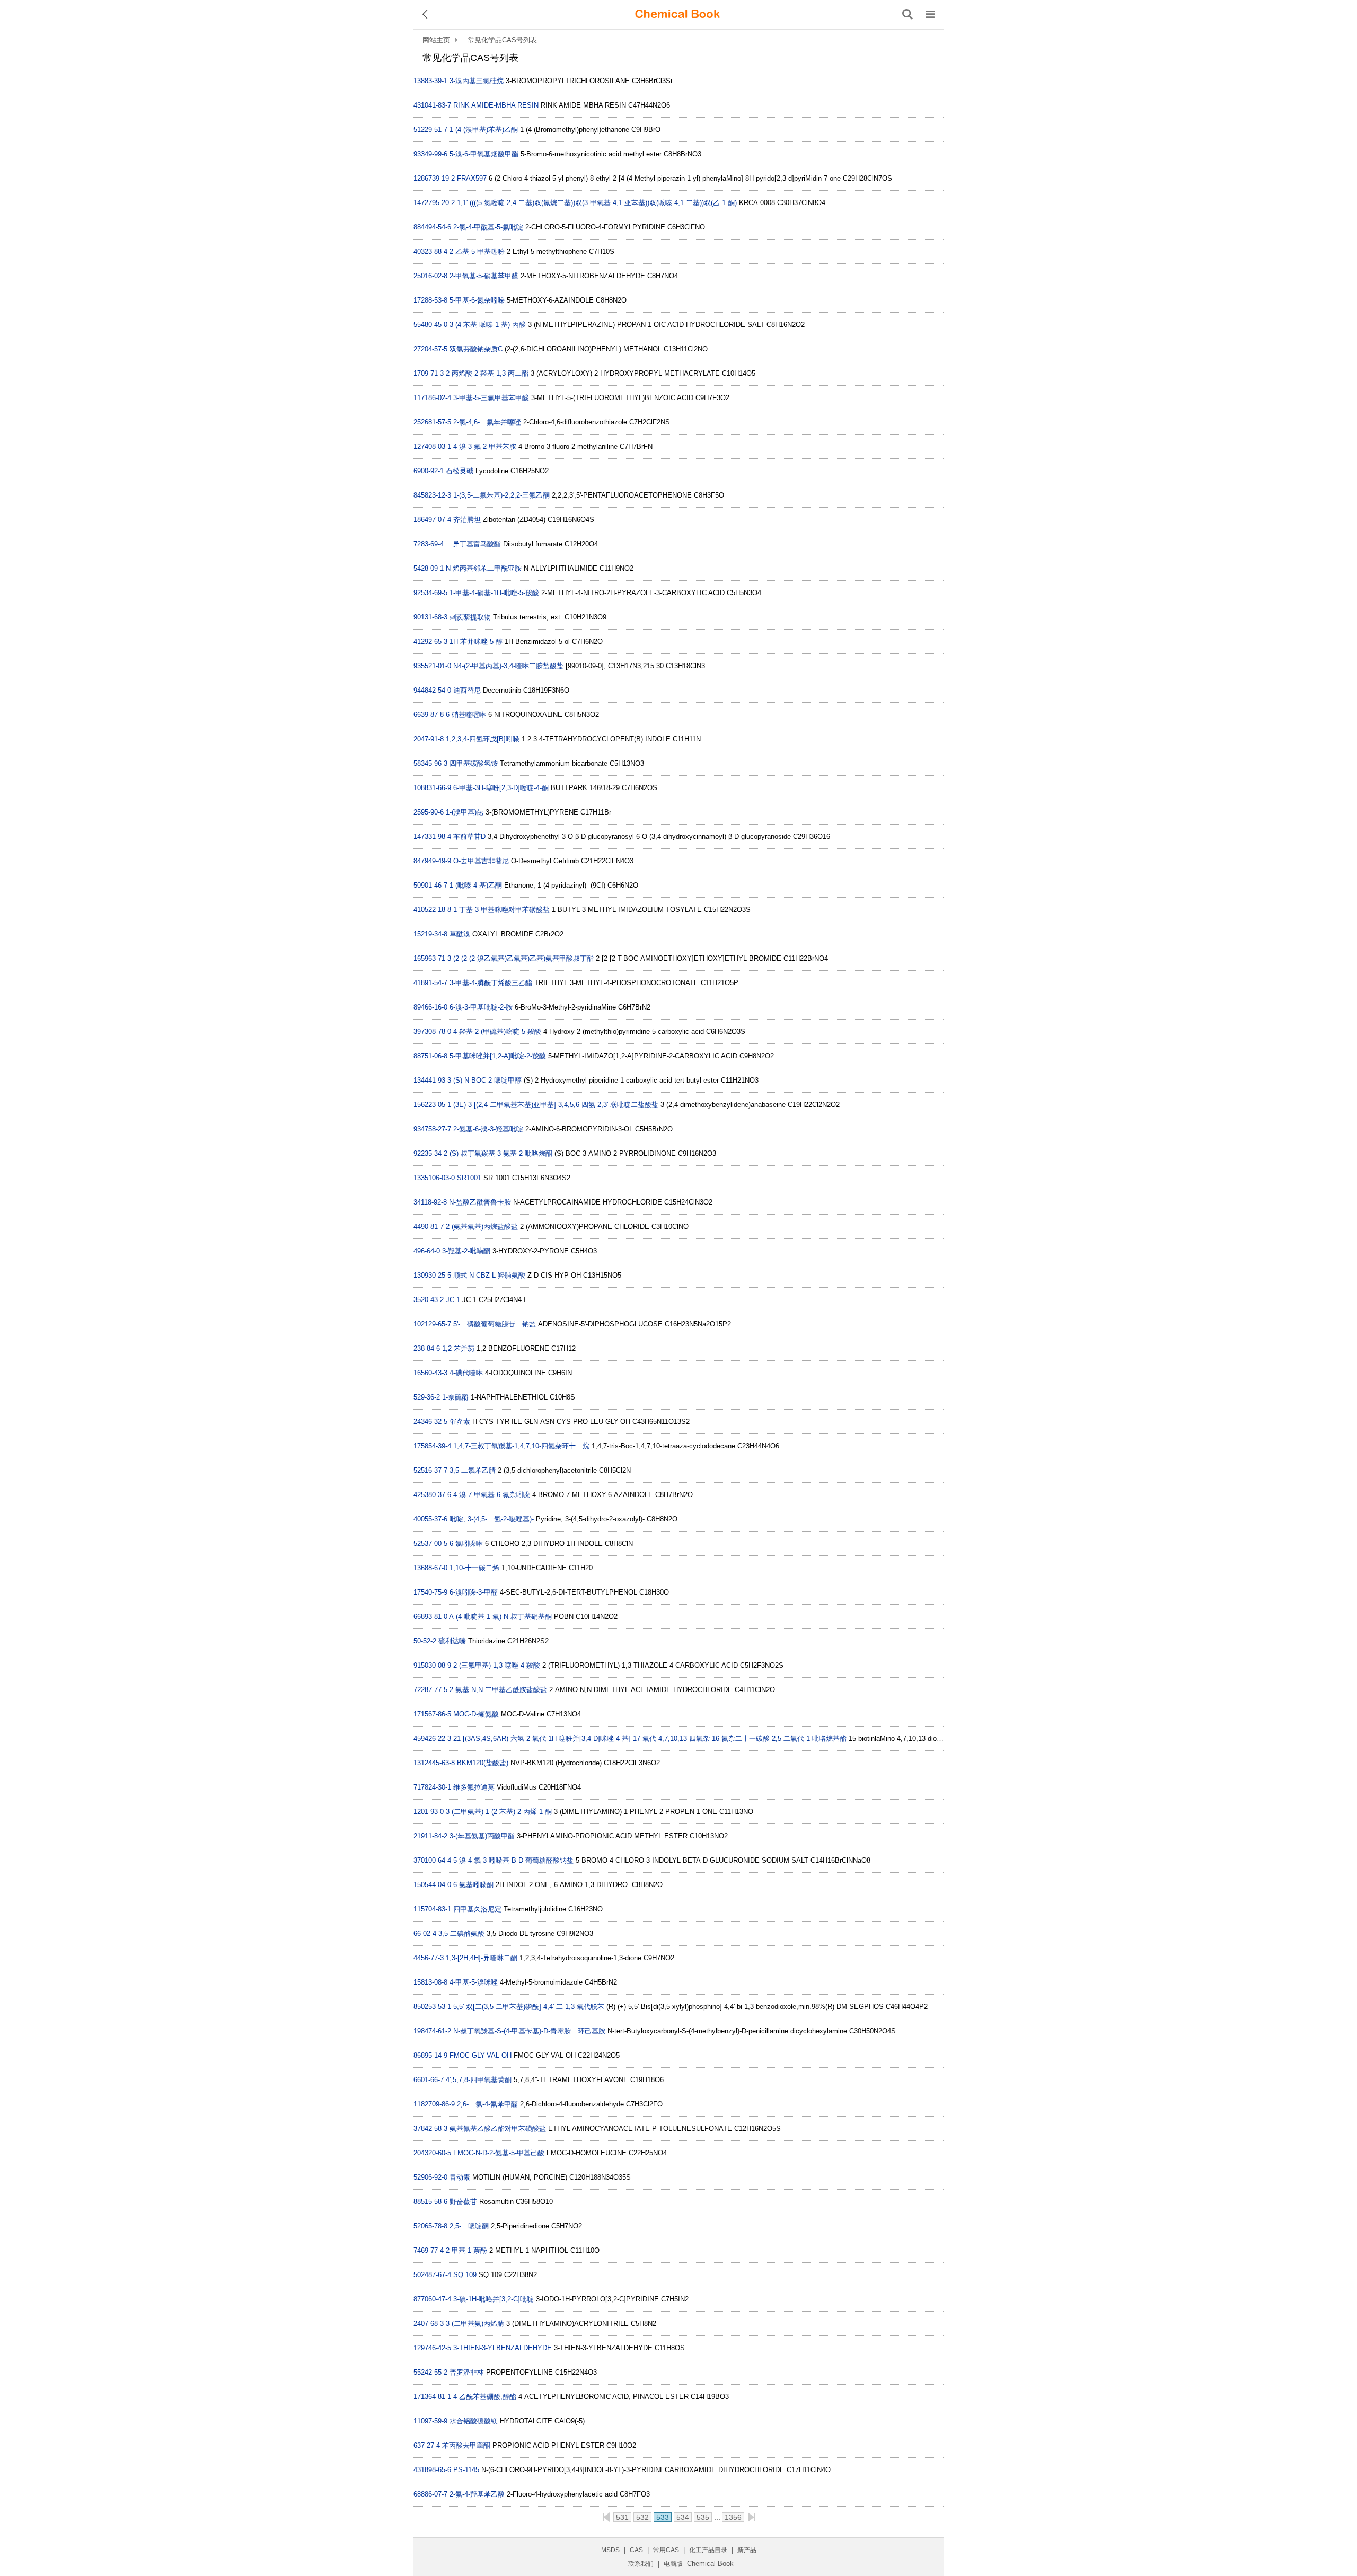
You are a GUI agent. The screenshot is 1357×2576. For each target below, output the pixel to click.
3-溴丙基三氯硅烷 (477, 81)
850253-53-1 (432, 2007)
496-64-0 (427, 1251)
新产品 (747, 2550)
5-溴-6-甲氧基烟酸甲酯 (484, 154)
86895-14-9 (430, 2055)
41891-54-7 (430, 983)
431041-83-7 (432, 105)
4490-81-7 (429, 1227)
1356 (733, 2517)
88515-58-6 (430, 2202)
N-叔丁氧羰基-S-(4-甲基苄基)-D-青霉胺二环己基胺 (529, 2031)
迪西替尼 (467, 690)
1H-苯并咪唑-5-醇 (476, 641)
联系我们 (641, 2564)
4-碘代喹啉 (466, 1373)
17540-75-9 (430, 1592)
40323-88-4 (430, 251)
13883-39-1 (430, 81)
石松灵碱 (460, 471)
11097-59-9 (430, 2421)
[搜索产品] (907, 14)
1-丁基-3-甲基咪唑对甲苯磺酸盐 (501, 910)
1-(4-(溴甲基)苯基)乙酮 (484, 130)
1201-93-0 (429, 1812)
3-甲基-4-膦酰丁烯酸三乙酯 (491, 983)
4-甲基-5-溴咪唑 (474, 1982)
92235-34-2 (430, 1153)
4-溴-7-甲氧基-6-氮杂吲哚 (492, 1495)
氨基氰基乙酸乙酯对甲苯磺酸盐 (498, 2128)
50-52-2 (425, 1641)
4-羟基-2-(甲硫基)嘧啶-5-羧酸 (497, 1032)
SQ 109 (465, 2275)
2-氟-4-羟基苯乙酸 (477, 2494)
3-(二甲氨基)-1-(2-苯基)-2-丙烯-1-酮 (499, 1812)
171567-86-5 (432, 1714)
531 (622, 2517)
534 (683, 2517)
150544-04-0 (432, 1885)
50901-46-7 (430, 885)
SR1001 (469, 1178)
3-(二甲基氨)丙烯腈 (475, 2323)
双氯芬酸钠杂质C (476, 349)
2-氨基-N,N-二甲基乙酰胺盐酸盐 (498, 1690)
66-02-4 (425, 1933)
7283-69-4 (429, 544)
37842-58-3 (430, 2128)
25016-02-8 (430, 276)
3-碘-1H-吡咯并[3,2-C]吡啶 (494, 2299)
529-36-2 (427, 1397)
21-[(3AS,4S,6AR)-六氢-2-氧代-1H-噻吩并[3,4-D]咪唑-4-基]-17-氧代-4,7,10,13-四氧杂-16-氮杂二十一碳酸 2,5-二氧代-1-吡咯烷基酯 (650, 1738)
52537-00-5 (430, 1543)
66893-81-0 (430, 1617)
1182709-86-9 (434, 2104)
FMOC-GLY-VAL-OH (481, 2055)
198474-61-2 (432, 2031)
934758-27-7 (432, 1129)
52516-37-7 (430, 1470)
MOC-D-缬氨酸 (476, 1714)
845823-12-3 (432, 495)
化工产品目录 (708, 2550)
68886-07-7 (430, 2494)
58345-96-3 (430, 763)
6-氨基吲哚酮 (473, 1885)
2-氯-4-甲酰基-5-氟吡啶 (488, 227)
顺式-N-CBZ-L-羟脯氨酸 (489, 1275)
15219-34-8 (430, 934)
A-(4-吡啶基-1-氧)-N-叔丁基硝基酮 (500, 1617)
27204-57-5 (430, 349)
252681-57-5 (432, 422)
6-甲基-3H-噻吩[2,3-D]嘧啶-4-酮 (501, 788)
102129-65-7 (432, 1324)
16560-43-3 (430, 1373)
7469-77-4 (429, 2250)
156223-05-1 (432, 1105)
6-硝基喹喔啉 (466, 715)
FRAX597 (472, 178)
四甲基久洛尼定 (477, 1909)
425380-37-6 (432, 1495)
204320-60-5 (432, 2153)
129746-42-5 (432, 2348)
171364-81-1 (432, 2397)
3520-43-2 (429, 1300)
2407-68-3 (429, 2323)
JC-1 (453, 1300)
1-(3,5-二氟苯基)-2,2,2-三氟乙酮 (501, 495)
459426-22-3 (432, 1738)
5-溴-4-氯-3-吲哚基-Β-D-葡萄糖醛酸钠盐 (513, 1860)
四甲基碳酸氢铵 (474, 763)
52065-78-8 (430, 2226)
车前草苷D (469, 836)
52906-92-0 (430, 2177)
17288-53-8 (430, 300)
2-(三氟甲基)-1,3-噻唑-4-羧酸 (497, 1665)
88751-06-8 (430, 1056)
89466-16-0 (430, 1007)
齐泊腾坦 (467, 520)
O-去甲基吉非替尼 (481, 861)
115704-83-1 (432, 1909)
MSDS (610, 2550)
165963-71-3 (432, 958)
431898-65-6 (432, 2470)
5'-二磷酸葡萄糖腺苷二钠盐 (495, 1324)
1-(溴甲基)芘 (465, 812)
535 (703, 2517)
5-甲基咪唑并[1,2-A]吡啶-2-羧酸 (498, 1056)
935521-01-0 (432, 666)
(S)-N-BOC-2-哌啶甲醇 (487, 1080)
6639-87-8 (429, 715)
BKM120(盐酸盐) (483, 1763)
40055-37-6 (430, 1519)
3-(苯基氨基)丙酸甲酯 (482, 1836)
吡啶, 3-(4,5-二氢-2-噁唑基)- (492, 1519)
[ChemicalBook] (677, 14)
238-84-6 (427, 1348)
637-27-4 (427, 2445)
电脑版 (673, 2564)
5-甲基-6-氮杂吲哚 (477, 300)
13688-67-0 (430, 1568)
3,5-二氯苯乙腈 (473, 1470)
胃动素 (460, 2177)
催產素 (460, 1422)
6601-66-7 (429, 2080)
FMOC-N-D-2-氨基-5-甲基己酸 (499, 2153)
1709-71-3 (429, 373)
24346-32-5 (430, 1422)
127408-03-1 (432, 446)
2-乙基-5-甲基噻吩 (477, 251)
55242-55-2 (430, 2372)
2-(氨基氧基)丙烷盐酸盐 (482, 1227)
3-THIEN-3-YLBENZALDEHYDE (503, 2348)
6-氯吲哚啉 (466, 1543)
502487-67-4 (432, 2275)
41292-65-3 (430, 641)
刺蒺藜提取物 (470, 617)
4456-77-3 (429, 1958)
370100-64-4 (432, 1860)
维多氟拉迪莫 (474, 1787)
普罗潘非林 (467, 2372)
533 (663, 2517)
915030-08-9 (432, 1665)
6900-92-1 (429, 471)
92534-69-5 (430, 593)
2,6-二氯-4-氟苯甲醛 (487, 2104)
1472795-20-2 (434, 203)
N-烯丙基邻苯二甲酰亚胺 (484, 568)
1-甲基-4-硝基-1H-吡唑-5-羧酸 (494, 593)
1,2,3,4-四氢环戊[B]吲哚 (483, 739)
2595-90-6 (429, 812)
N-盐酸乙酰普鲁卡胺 (480, 1202)
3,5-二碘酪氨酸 (461, 1933)
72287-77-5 (430, 1690)
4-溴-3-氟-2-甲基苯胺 (485, 446)
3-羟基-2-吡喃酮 (466, 1251)
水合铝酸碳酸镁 (474, 2421)
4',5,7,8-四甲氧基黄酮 (479, 2080)
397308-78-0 (432, 1032)
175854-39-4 (432, 1446)
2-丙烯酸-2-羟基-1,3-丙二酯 (487, 373)
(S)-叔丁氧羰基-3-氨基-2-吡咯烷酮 (501, 1153)
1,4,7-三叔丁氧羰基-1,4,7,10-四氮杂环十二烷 (521, 1446)
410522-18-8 (432, 910)
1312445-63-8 (434, 1763)
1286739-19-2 (434, 178)
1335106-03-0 (434, 1178)
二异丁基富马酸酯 (473, 544)
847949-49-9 (432, 861)
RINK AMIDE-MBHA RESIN (496, 105)
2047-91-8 (429, 739)
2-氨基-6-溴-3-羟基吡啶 (488, 1129)
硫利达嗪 (452, 1641)
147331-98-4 (432, 836)
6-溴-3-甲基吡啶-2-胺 (481, 1007)
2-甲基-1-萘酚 (466, 2250)
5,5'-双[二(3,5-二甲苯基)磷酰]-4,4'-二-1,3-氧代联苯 (529, 2007)
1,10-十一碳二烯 (474, 1568)
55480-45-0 (430, 325)
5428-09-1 (429, 568)
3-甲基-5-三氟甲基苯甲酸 (491, 398)
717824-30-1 (432, 1787)
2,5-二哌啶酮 (469, 2226)
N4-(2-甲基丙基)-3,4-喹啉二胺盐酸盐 (508, 666)
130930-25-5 (432, 1275)
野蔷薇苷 (463, 2202)
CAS (636, 2550)
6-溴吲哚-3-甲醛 (474, 1592)
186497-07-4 (432, 520)
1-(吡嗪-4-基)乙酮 (476, 885)
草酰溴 (460, 934)
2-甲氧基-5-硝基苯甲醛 (484, 276)
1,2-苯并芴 (458, 1348)
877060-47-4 (432, 2299)
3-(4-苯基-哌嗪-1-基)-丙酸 (488, 325)
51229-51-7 (430, 130)
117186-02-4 (432, 398)
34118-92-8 (430, 1202)
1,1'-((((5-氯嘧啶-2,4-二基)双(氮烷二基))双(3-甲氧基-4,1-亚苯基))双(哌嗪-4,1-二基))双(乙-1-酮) (597, 203)
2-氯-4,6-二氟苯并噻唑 (487, 422)
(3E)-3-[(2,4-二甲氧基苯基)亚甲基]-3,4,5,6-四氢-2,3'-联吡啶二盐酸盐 (556, 1105)
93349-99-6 (430, 154)
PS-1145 (466, 2470)
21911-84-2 (430, 1836)
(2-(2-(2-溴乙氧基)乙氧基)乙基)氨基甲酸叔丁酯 (523, 958)
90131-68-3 (430, 617)
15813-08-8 (430, 1982)
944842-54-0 (432, 690)
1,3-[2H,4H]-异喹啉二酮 (482, 1958)
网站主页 (436, 40)
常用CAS (666, 2550)
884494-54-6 (432, 227)
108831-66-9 (432, 788)
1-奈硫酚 (455, 1397)
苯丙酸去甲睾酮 (466, 2445)
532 (642, 2517)
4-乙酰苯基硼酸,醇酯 (485, 2397)
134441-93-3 (432, 1080)
